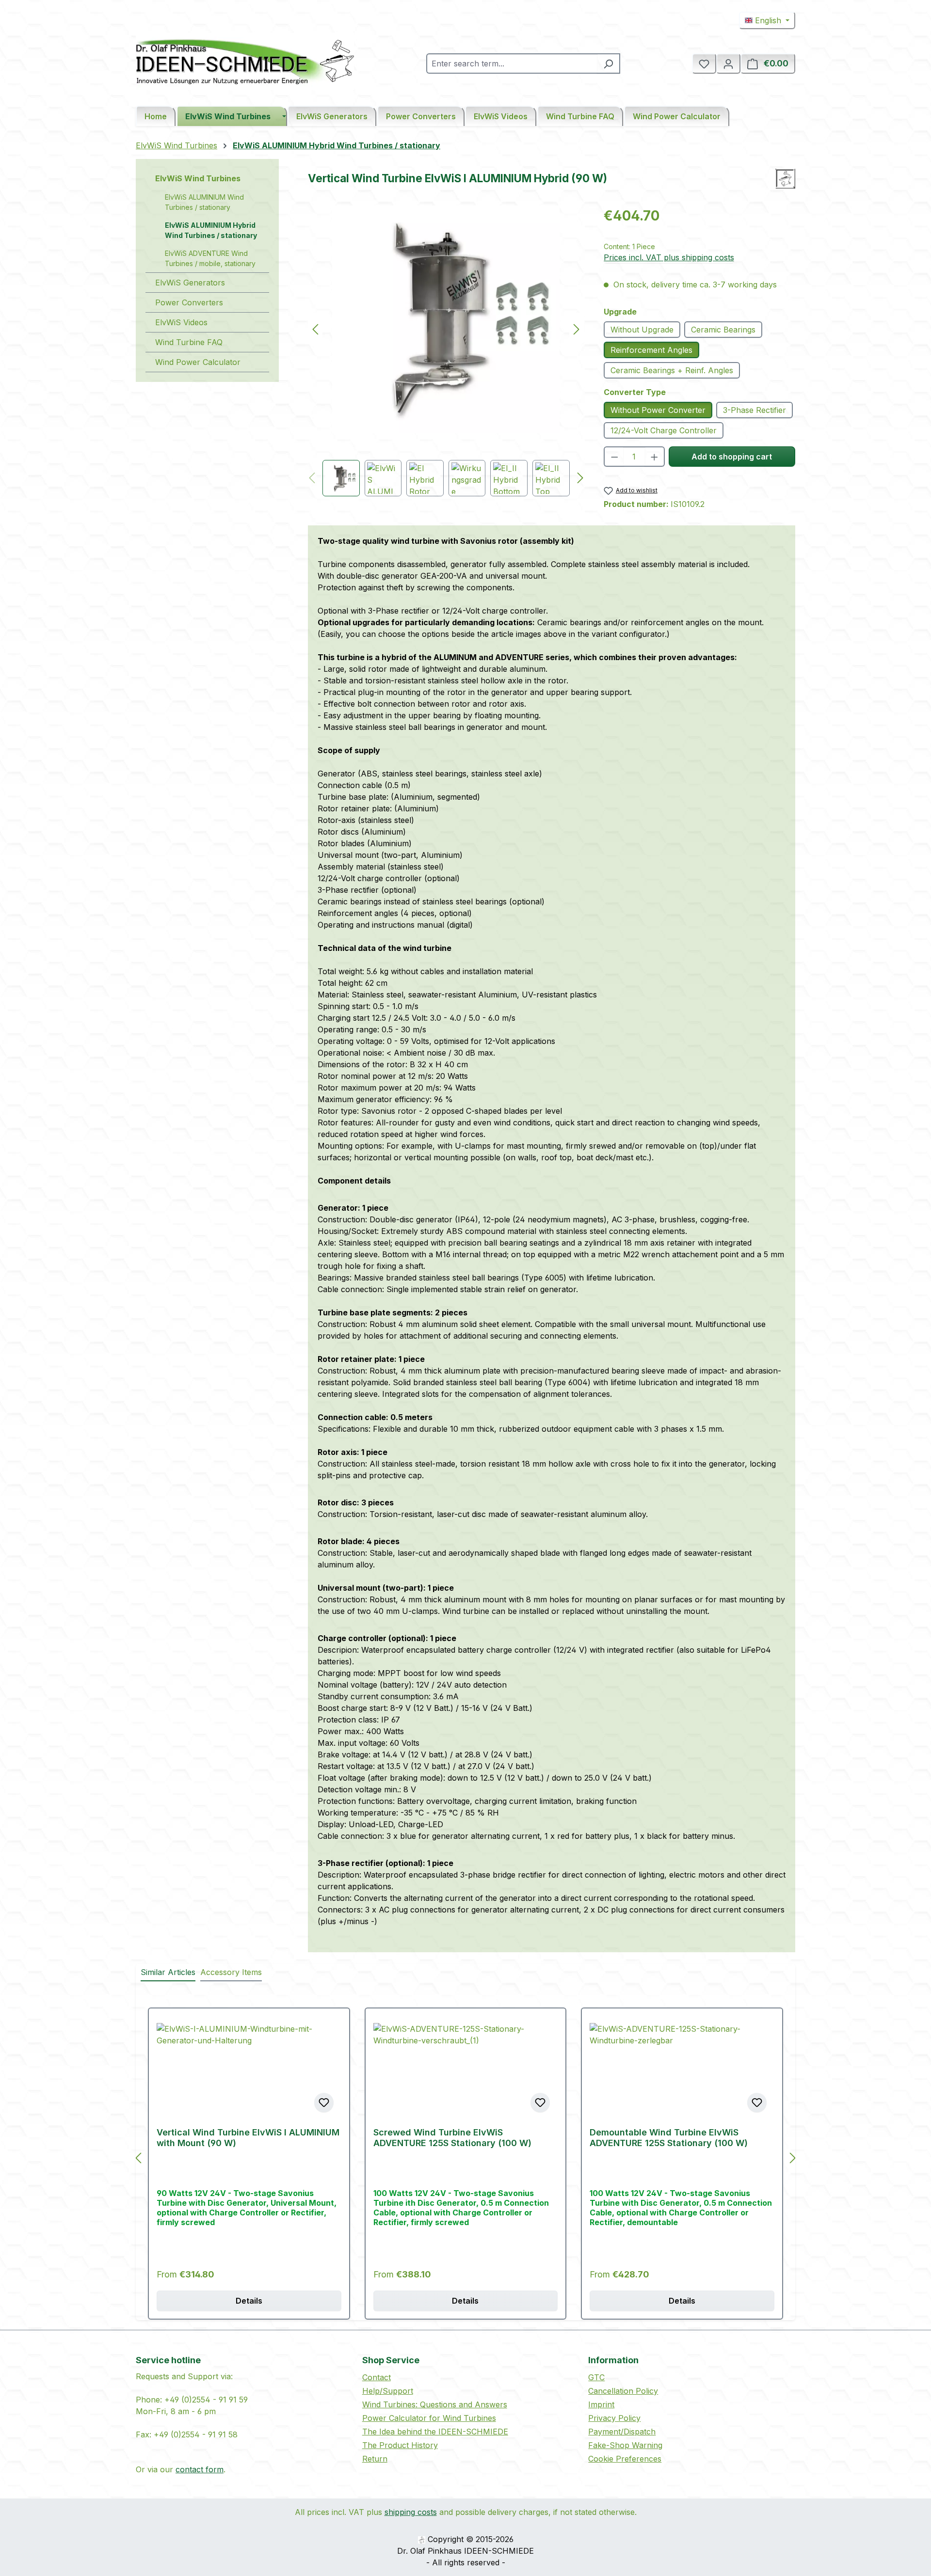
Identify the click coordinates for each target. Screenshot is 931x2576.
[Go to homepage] (245, 62)
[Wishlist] (704, 63)
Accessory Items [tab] (231, 1972)
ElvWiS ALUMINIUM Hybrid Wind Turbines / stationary (211, 230)
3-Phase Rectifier (754, 410)
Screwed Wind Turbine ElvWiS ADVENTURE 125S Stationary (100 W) (452, 2138)
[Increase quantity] (655, 457)
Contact (377, 2377)
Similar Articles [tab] (168, 1972)
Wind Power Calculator (198, 362)
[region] (446, 351)
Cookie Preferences (625, 2459)
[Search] (609, 63)
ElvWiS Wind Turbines (198, 178)
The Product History (400, 2445)
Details (249, 2301)
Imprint (601, 2404)
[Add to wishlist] (324, 2102)
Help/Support (388, 2391)
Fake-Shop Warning (625, 2445)
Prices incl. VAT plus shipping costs (669, 257)
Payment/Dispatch (622, 2432)
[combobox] (512, 63)
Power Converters (189, 302)
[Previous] (315, 329)
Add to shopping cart (732, 457)
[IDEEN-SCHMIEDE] (785, 179)
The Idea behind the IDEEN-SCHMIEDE (435, 2432)
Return (375, 2459)
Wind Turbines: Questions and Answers (435, 2404)
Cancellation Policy (623, 2391)
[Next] (577, 329)
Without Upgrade (642, 330)
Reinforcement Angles (651, 350)
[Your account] (728, 63)
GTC (596, 2377)
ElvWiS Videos (181, 322)
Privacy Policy (614, 2418)
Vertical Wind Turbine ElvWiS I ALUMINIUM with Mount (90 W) (248, 2138)
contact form (200, 2469)
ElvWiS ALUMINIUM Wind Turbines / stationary (204, 202)
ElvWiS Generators (190, 283)
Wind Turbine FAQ (189, 342)
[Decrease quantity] (614, 457)
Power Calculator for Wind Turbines (429, 2418)
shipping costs (411, 2512)
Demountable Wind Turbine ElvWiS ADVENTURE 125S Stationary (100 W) (669, 2138)
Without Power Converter (658, 410)
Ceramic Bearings (723, 330)
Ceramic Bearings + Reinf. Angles (672, 370)
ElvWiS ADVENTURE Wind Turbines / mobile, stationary (210, 258)
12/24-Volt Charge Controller (664, 430)
